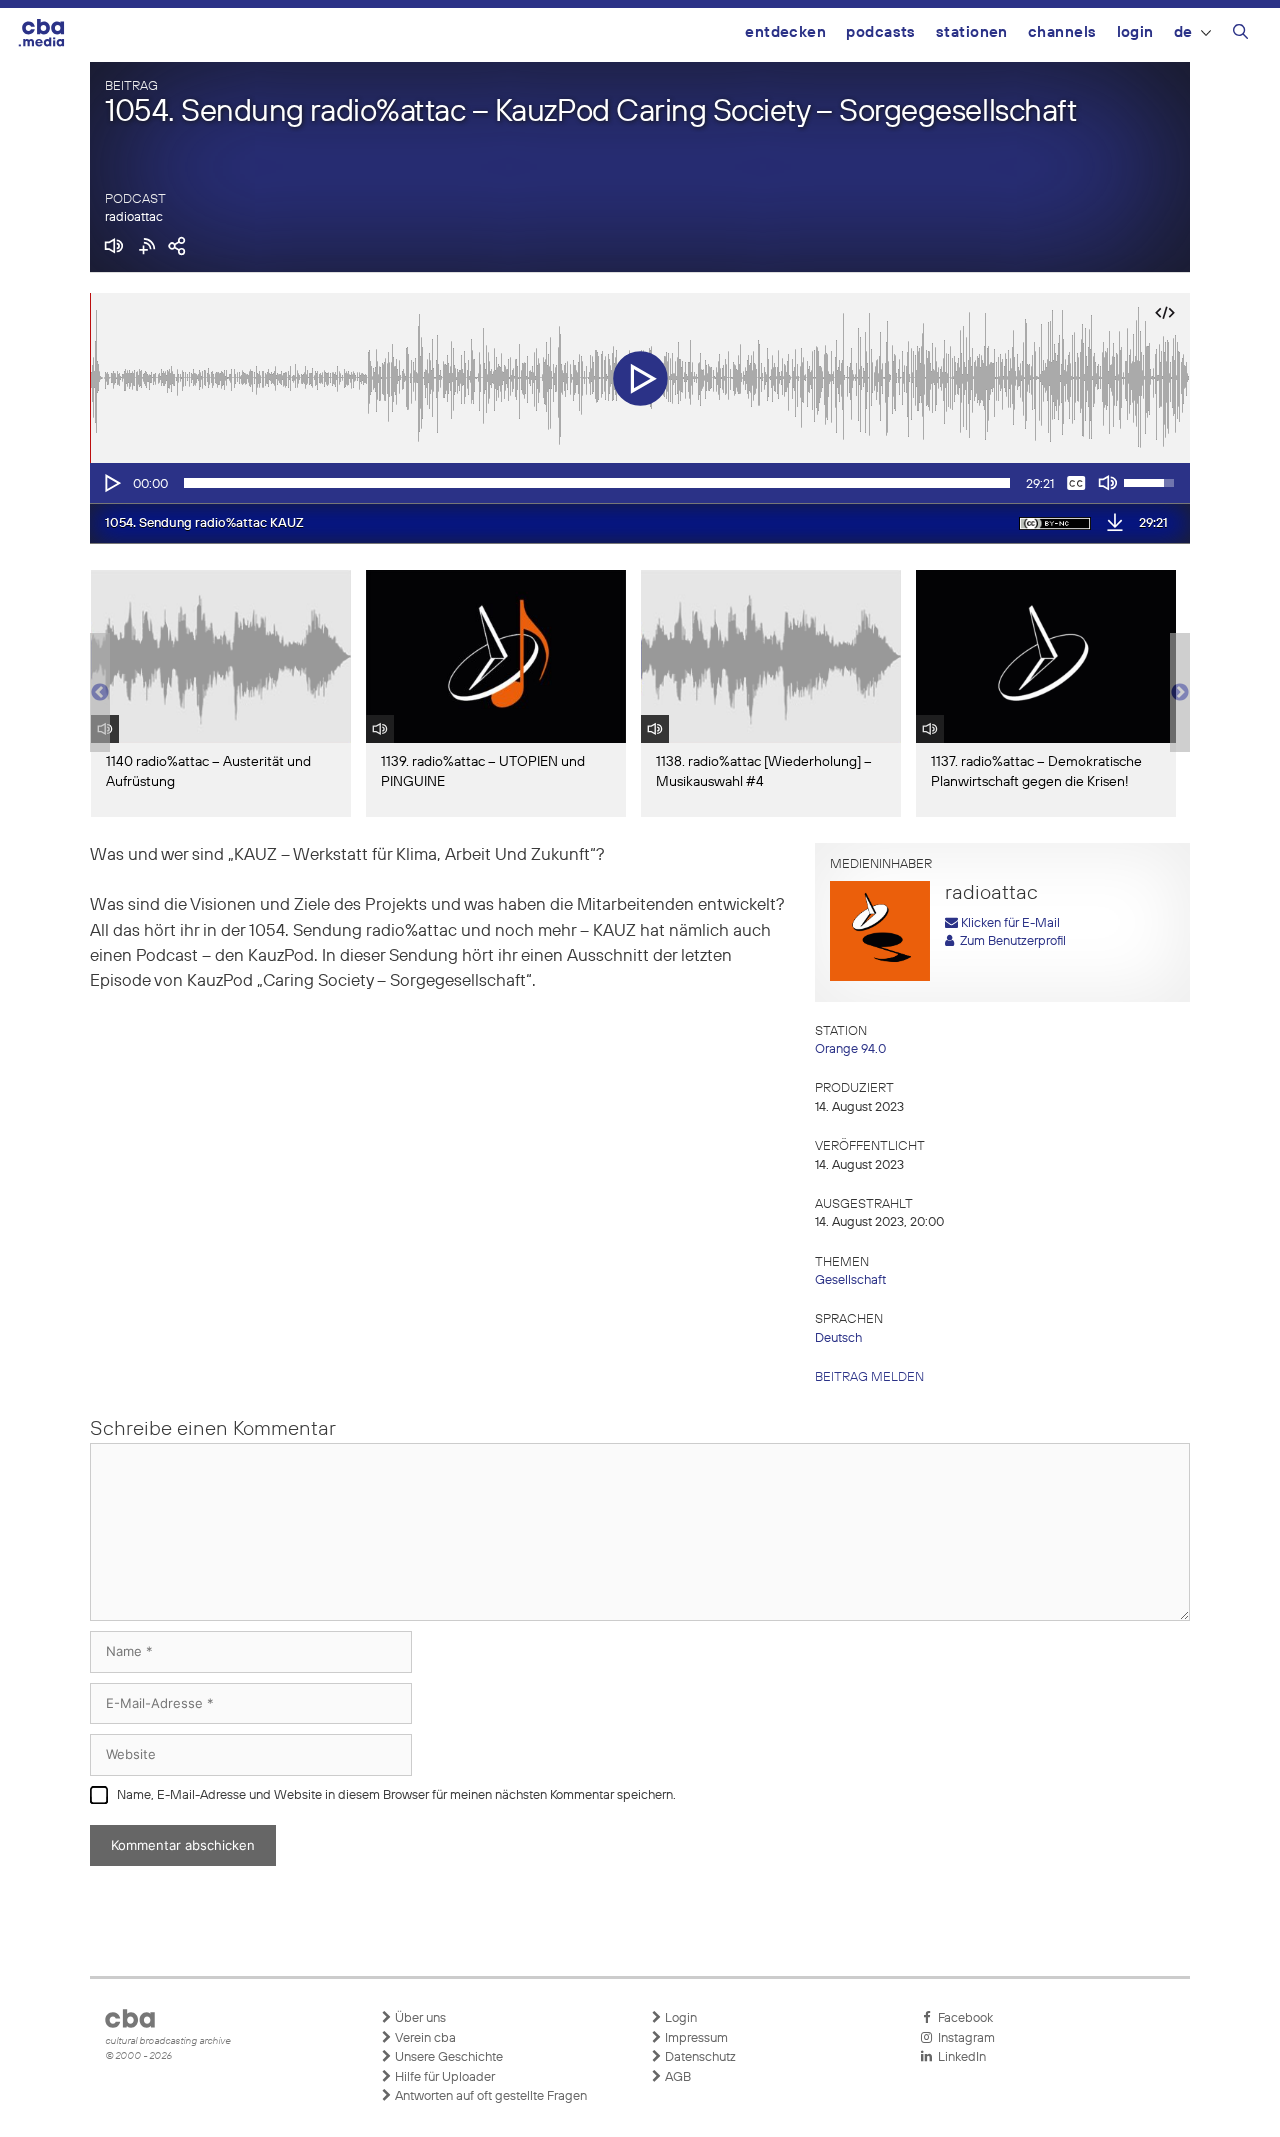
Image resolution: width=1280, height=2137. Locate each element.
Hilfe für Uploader (443, 2077)
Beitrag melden (869, 1377)
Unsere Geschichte (447, 2057)
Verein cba (424, 2038)
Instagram (963, 2038)
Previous (100, 693)
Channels (1062, 32)
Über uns (419, 2018)
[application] (640, 483)
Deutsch (838, 1338)
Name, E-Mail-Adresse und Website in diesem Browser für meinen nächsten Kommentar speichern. (396, 1795)
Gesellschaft (850, 1280)
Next (1180, 693)
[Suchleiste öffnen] (1240, 35)
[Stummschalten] (1108, 483)
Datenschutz (699, 2057)
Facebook (962, 2018)
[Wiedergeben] (111, 483)
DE (1183, 32)
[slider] (597, 483)
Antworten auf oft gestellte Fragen (489, 2096)
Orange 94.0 (850, 1049)
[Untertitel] (1076, 483)
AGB (676, 2077)
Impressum (695, 2038)
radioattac (134, 217)
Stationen (972, 32)
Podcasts (881, 32)
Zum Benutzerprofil (1010, 941)
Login (1135, 32)
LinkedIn (959, 2057)
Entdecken (785, 32)
